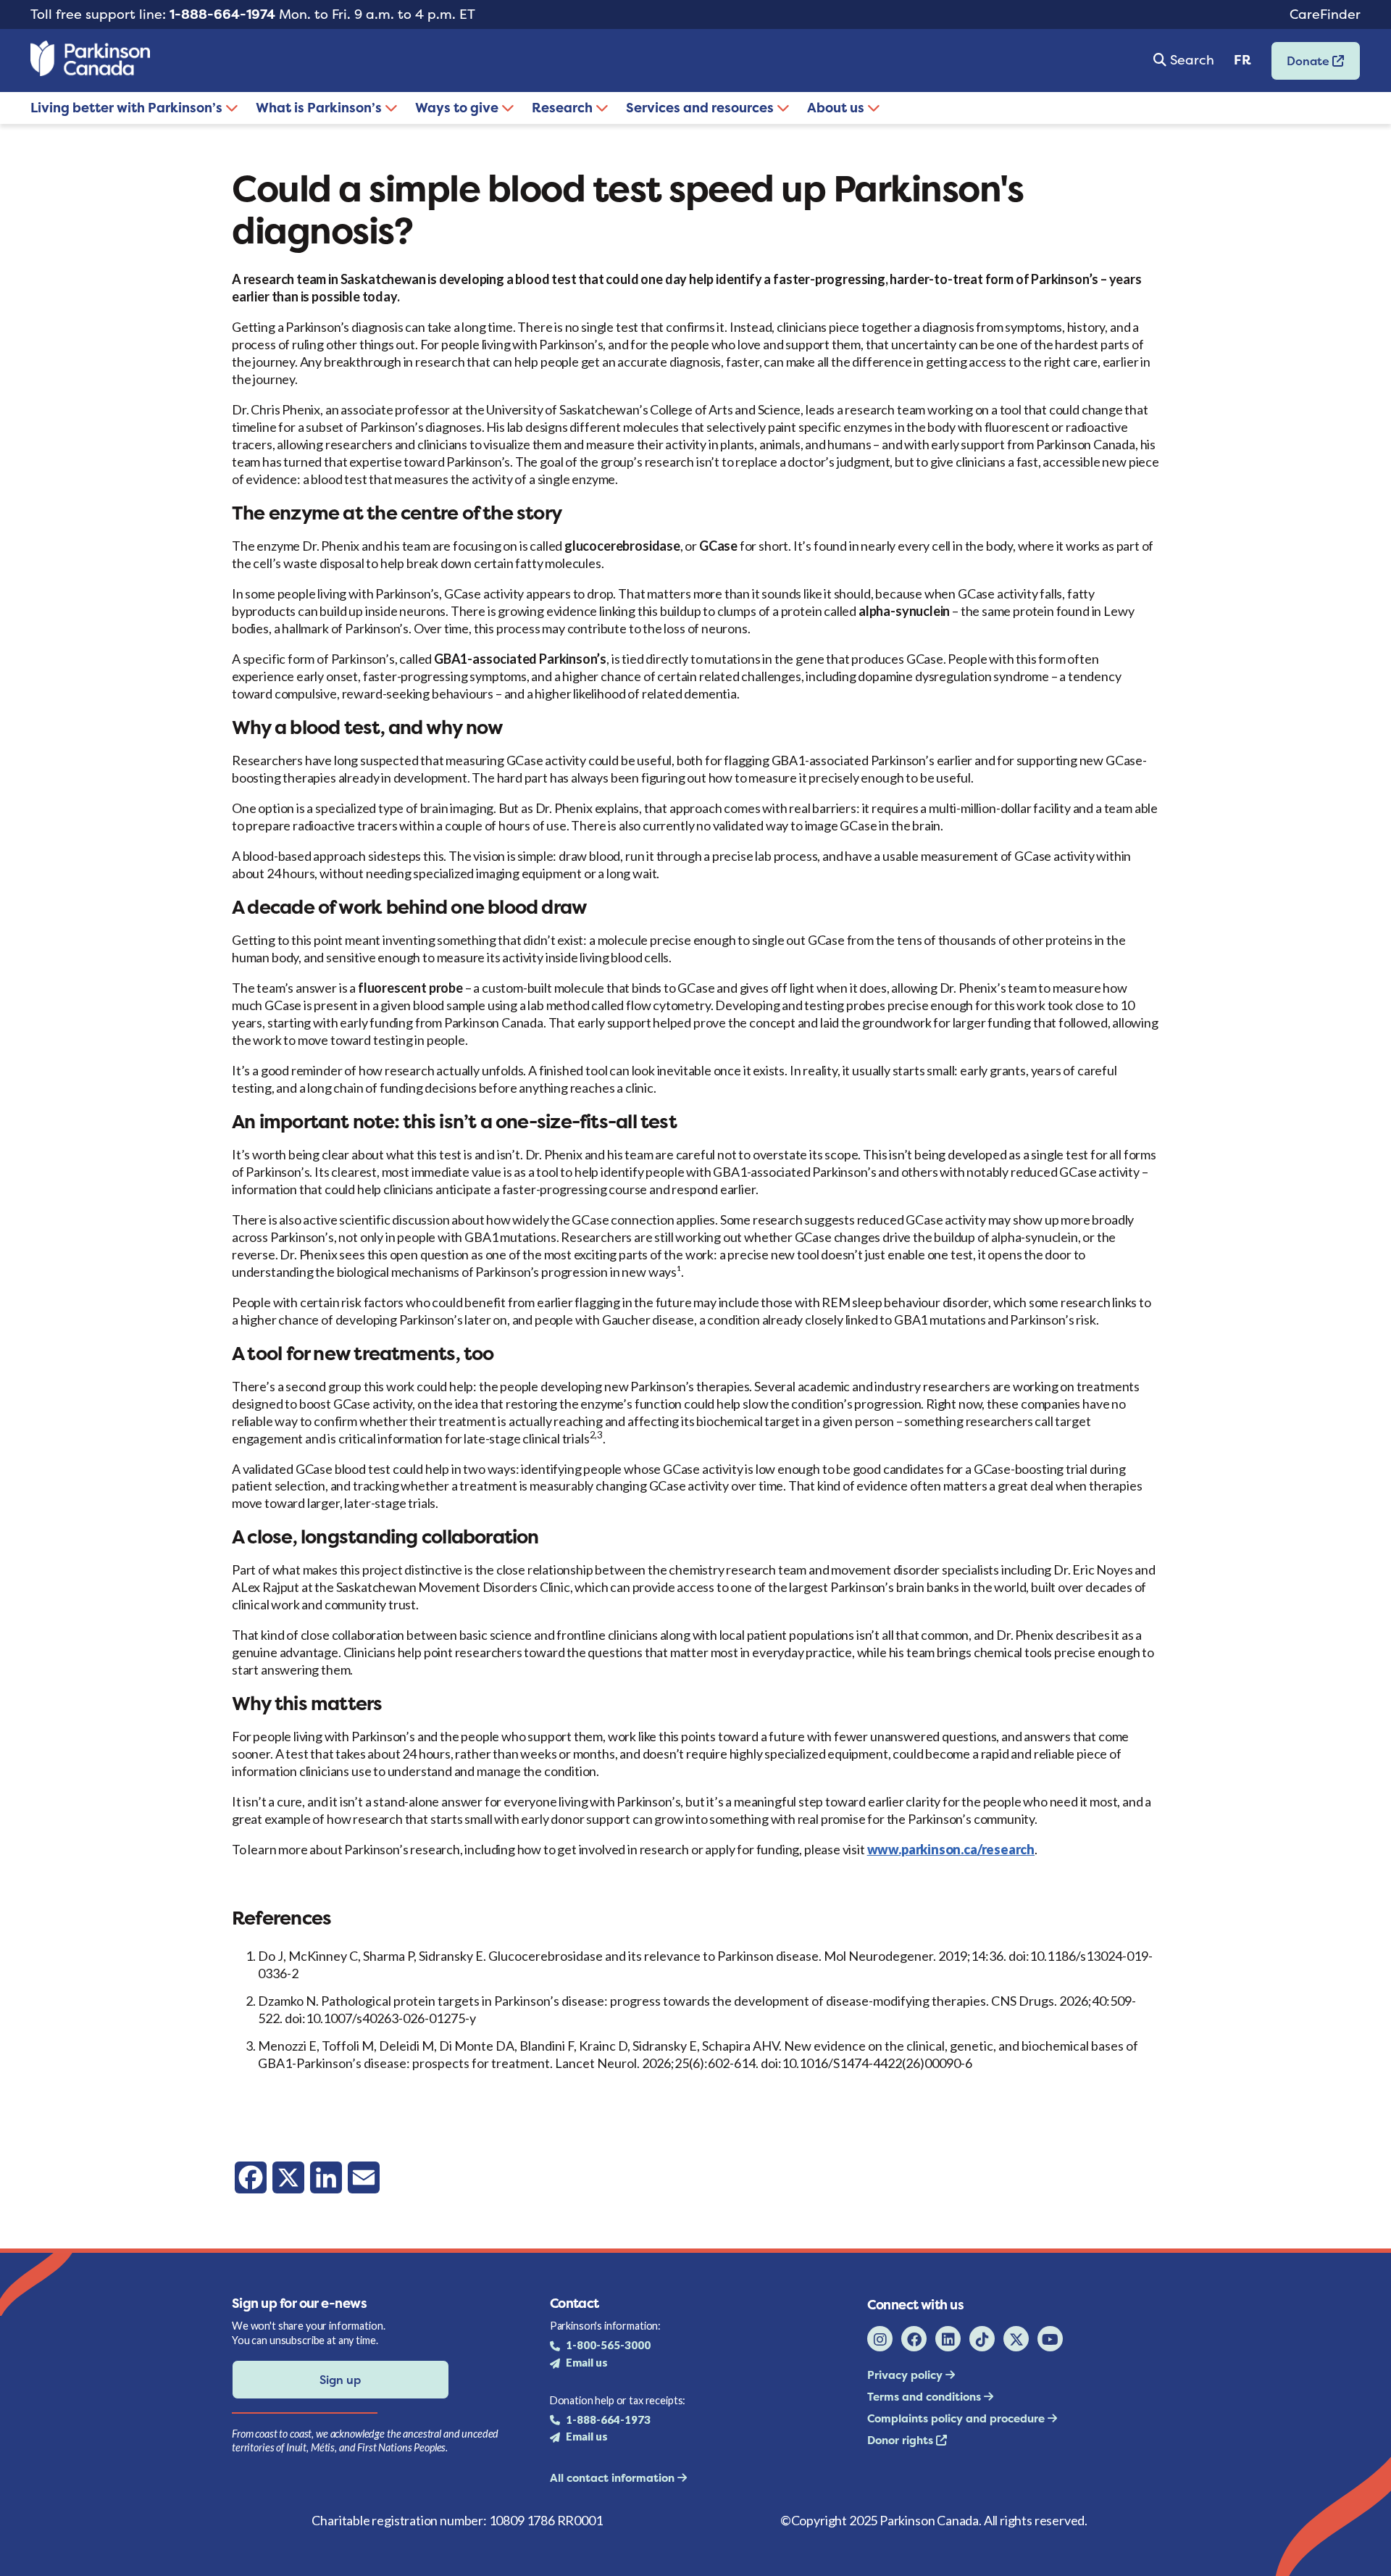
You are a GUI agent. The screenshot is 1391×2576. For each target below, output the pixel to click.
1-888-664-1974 (222, 14)
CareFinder (1325, 14)
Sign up (340, 2380)
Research (564, 108)
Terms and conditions (926, 2397)
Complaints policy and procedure (957, 2418)
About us (837, 108)
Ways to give (458, 108)
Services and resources (701, 108)
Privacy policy (906, 2375)
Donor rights (902, 2440)
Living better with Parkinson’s (128, 108)
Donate (1302, 66)
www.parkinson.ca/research (951, 1849)
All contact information (614, 2478)
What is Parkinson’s (320, 108)
